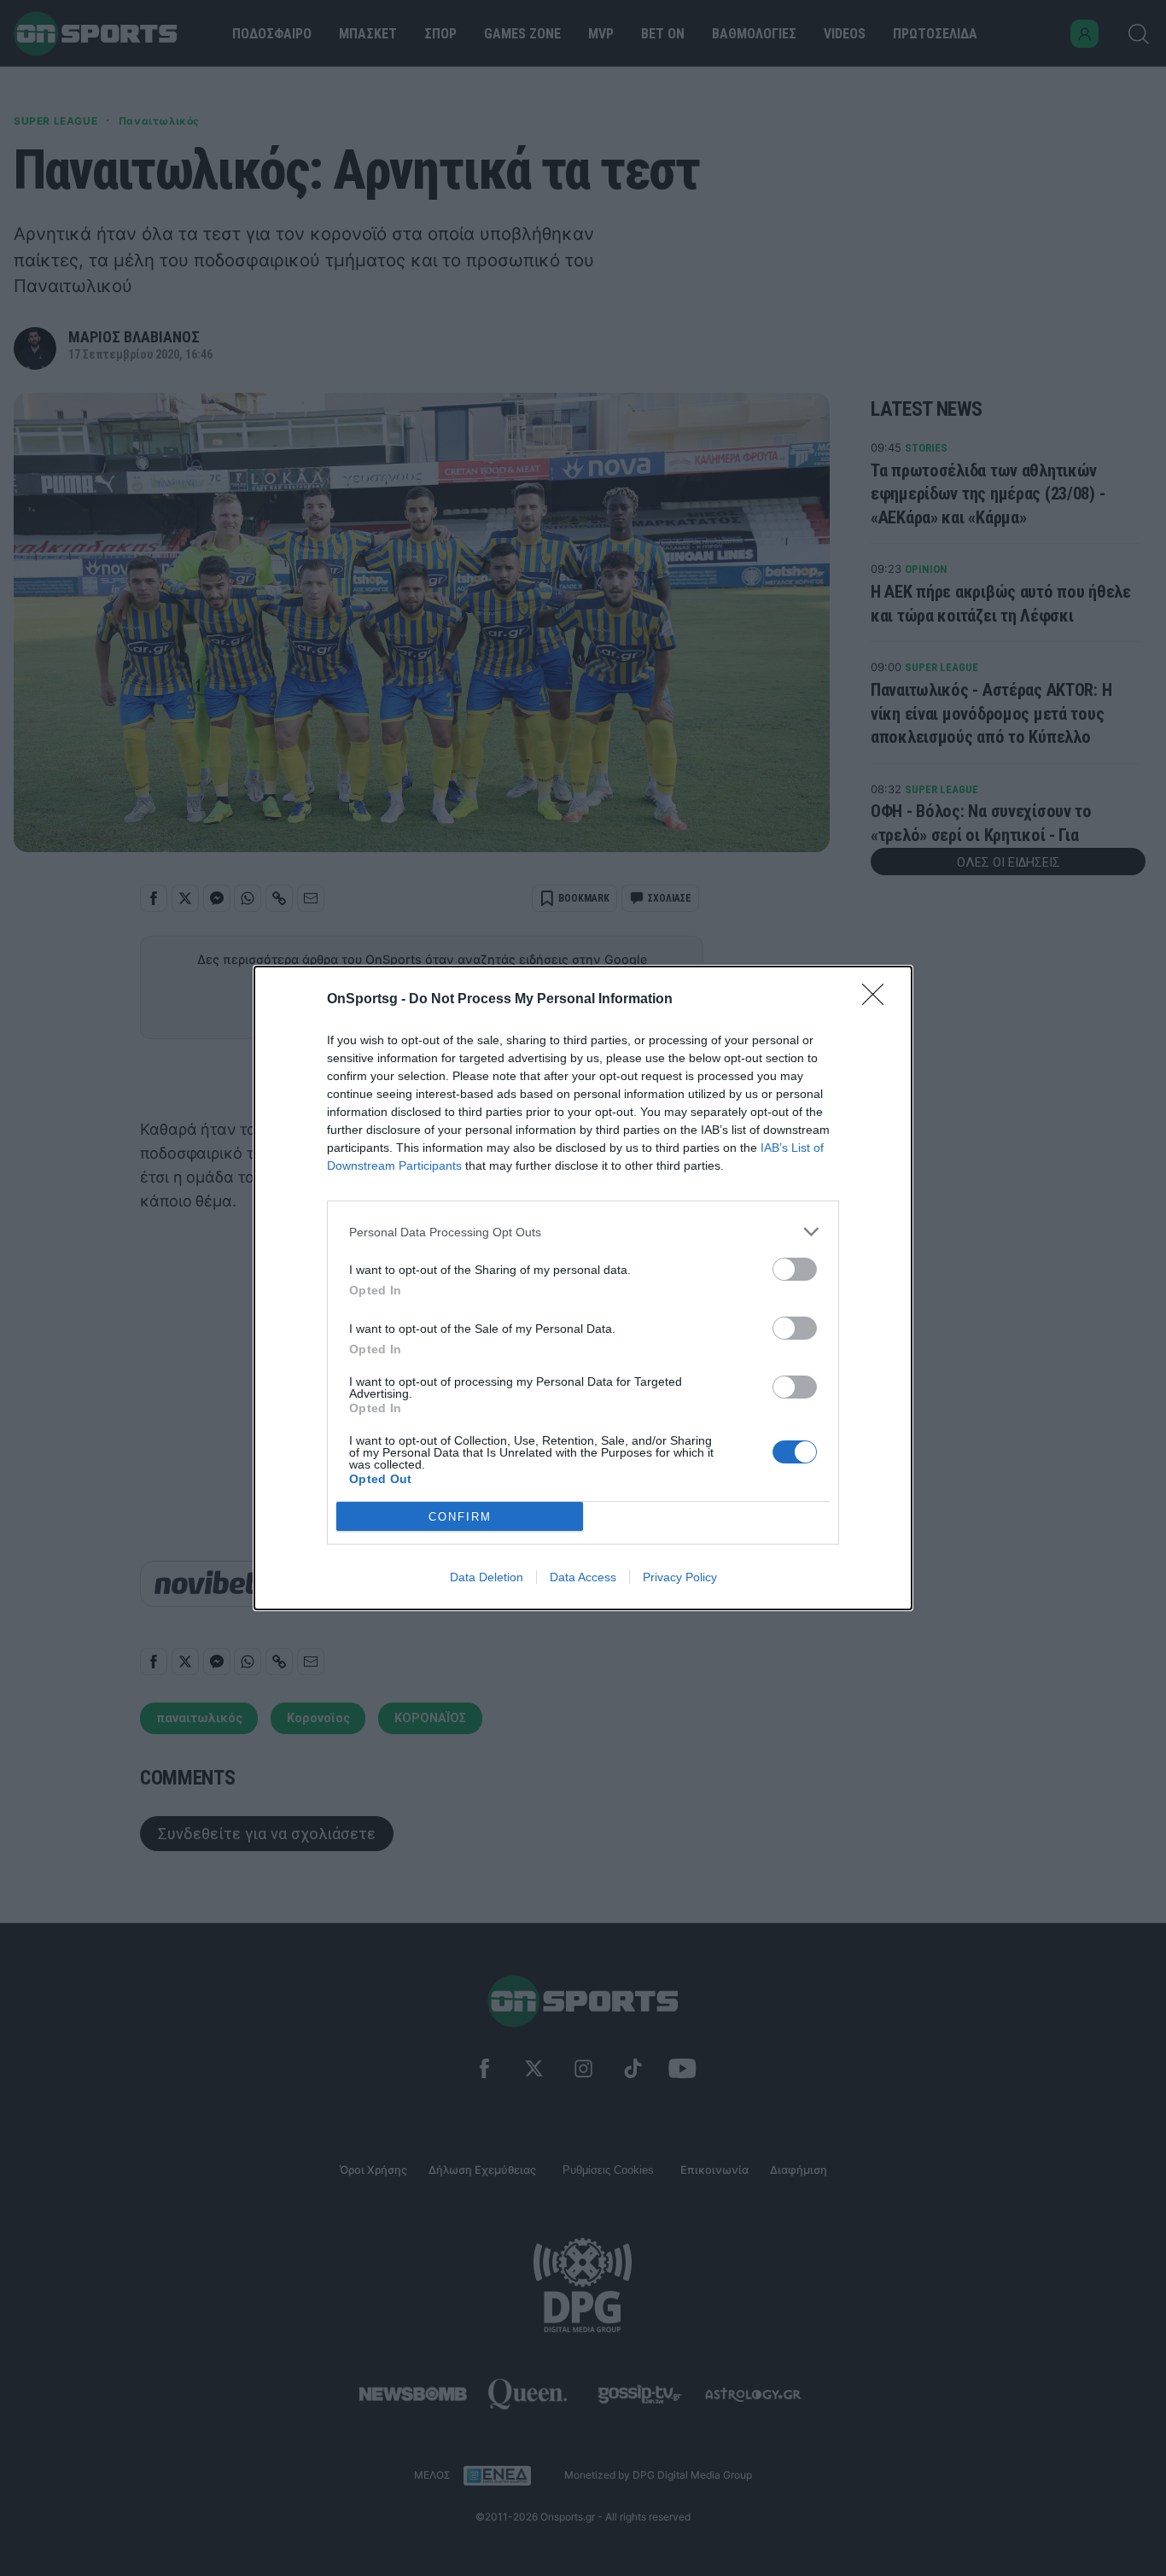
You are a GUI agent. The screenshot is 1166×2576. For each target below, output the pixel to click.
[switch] (795, 1269)
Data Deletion (487, 1577)
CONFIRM (460, 1517)
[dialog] (583, 1288)
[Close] (878, 1000)
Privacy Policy (680, 1577)
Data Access (583, 1577)
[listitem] (583, 1232)
